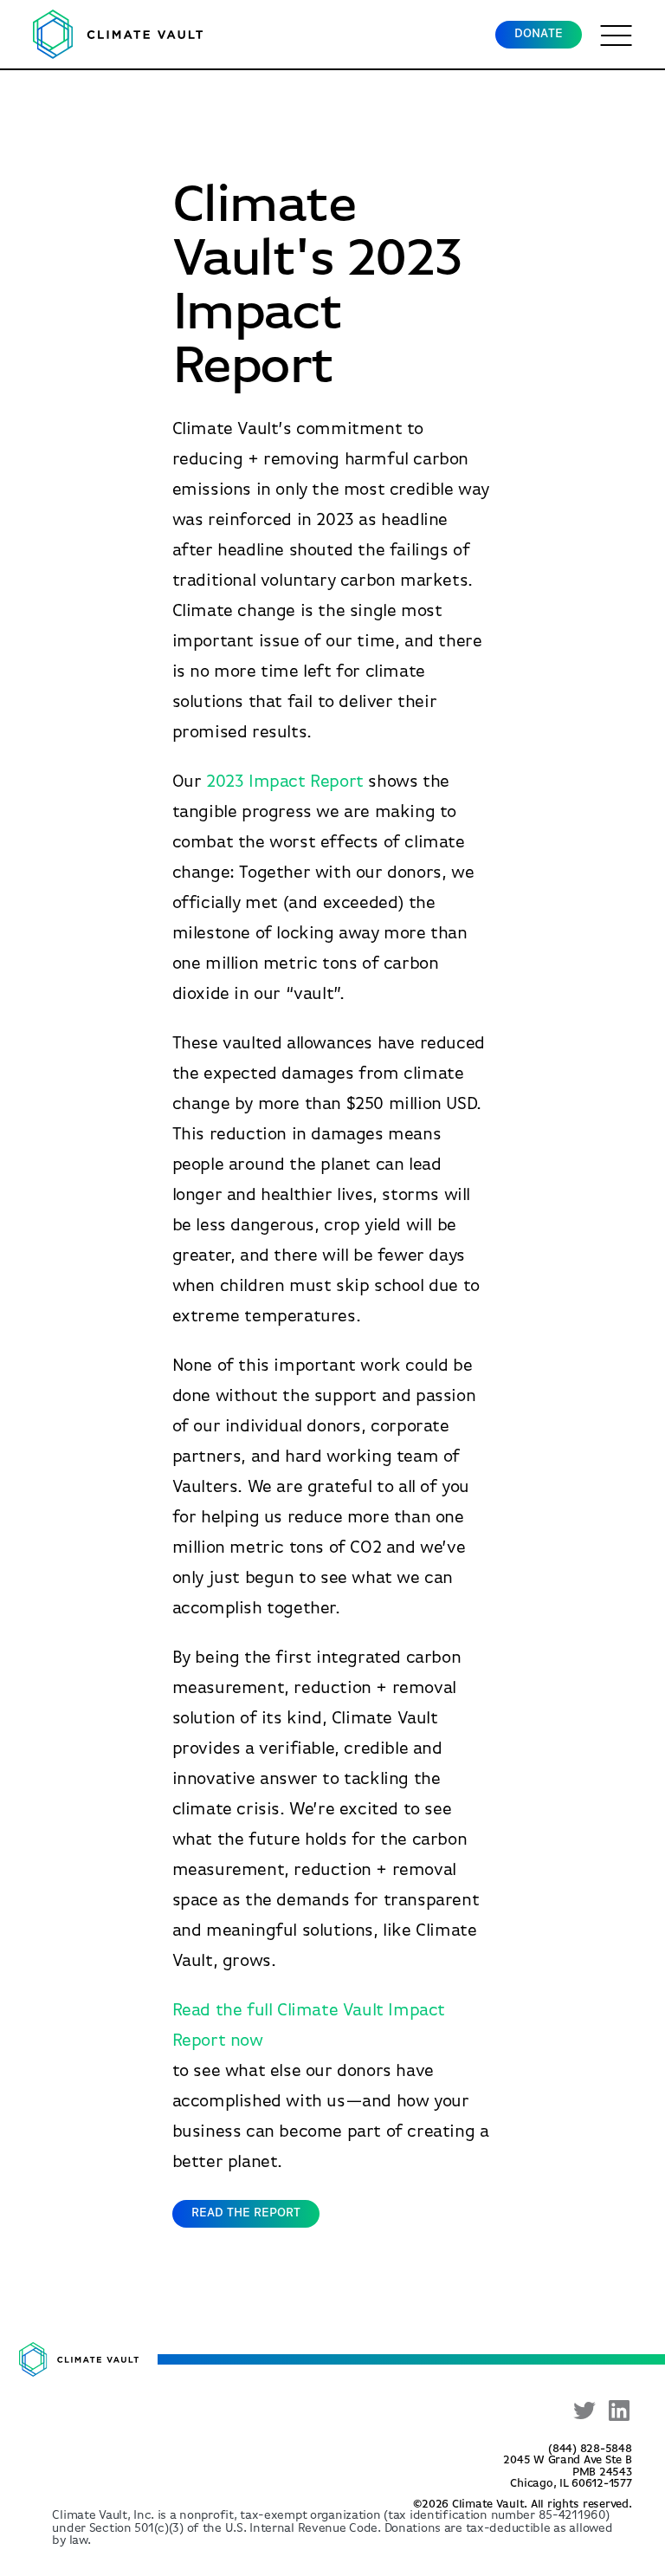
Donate (539, 34)
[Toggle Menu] (617, 35)
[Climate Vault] (118, 34)
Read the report (246, 2213)
